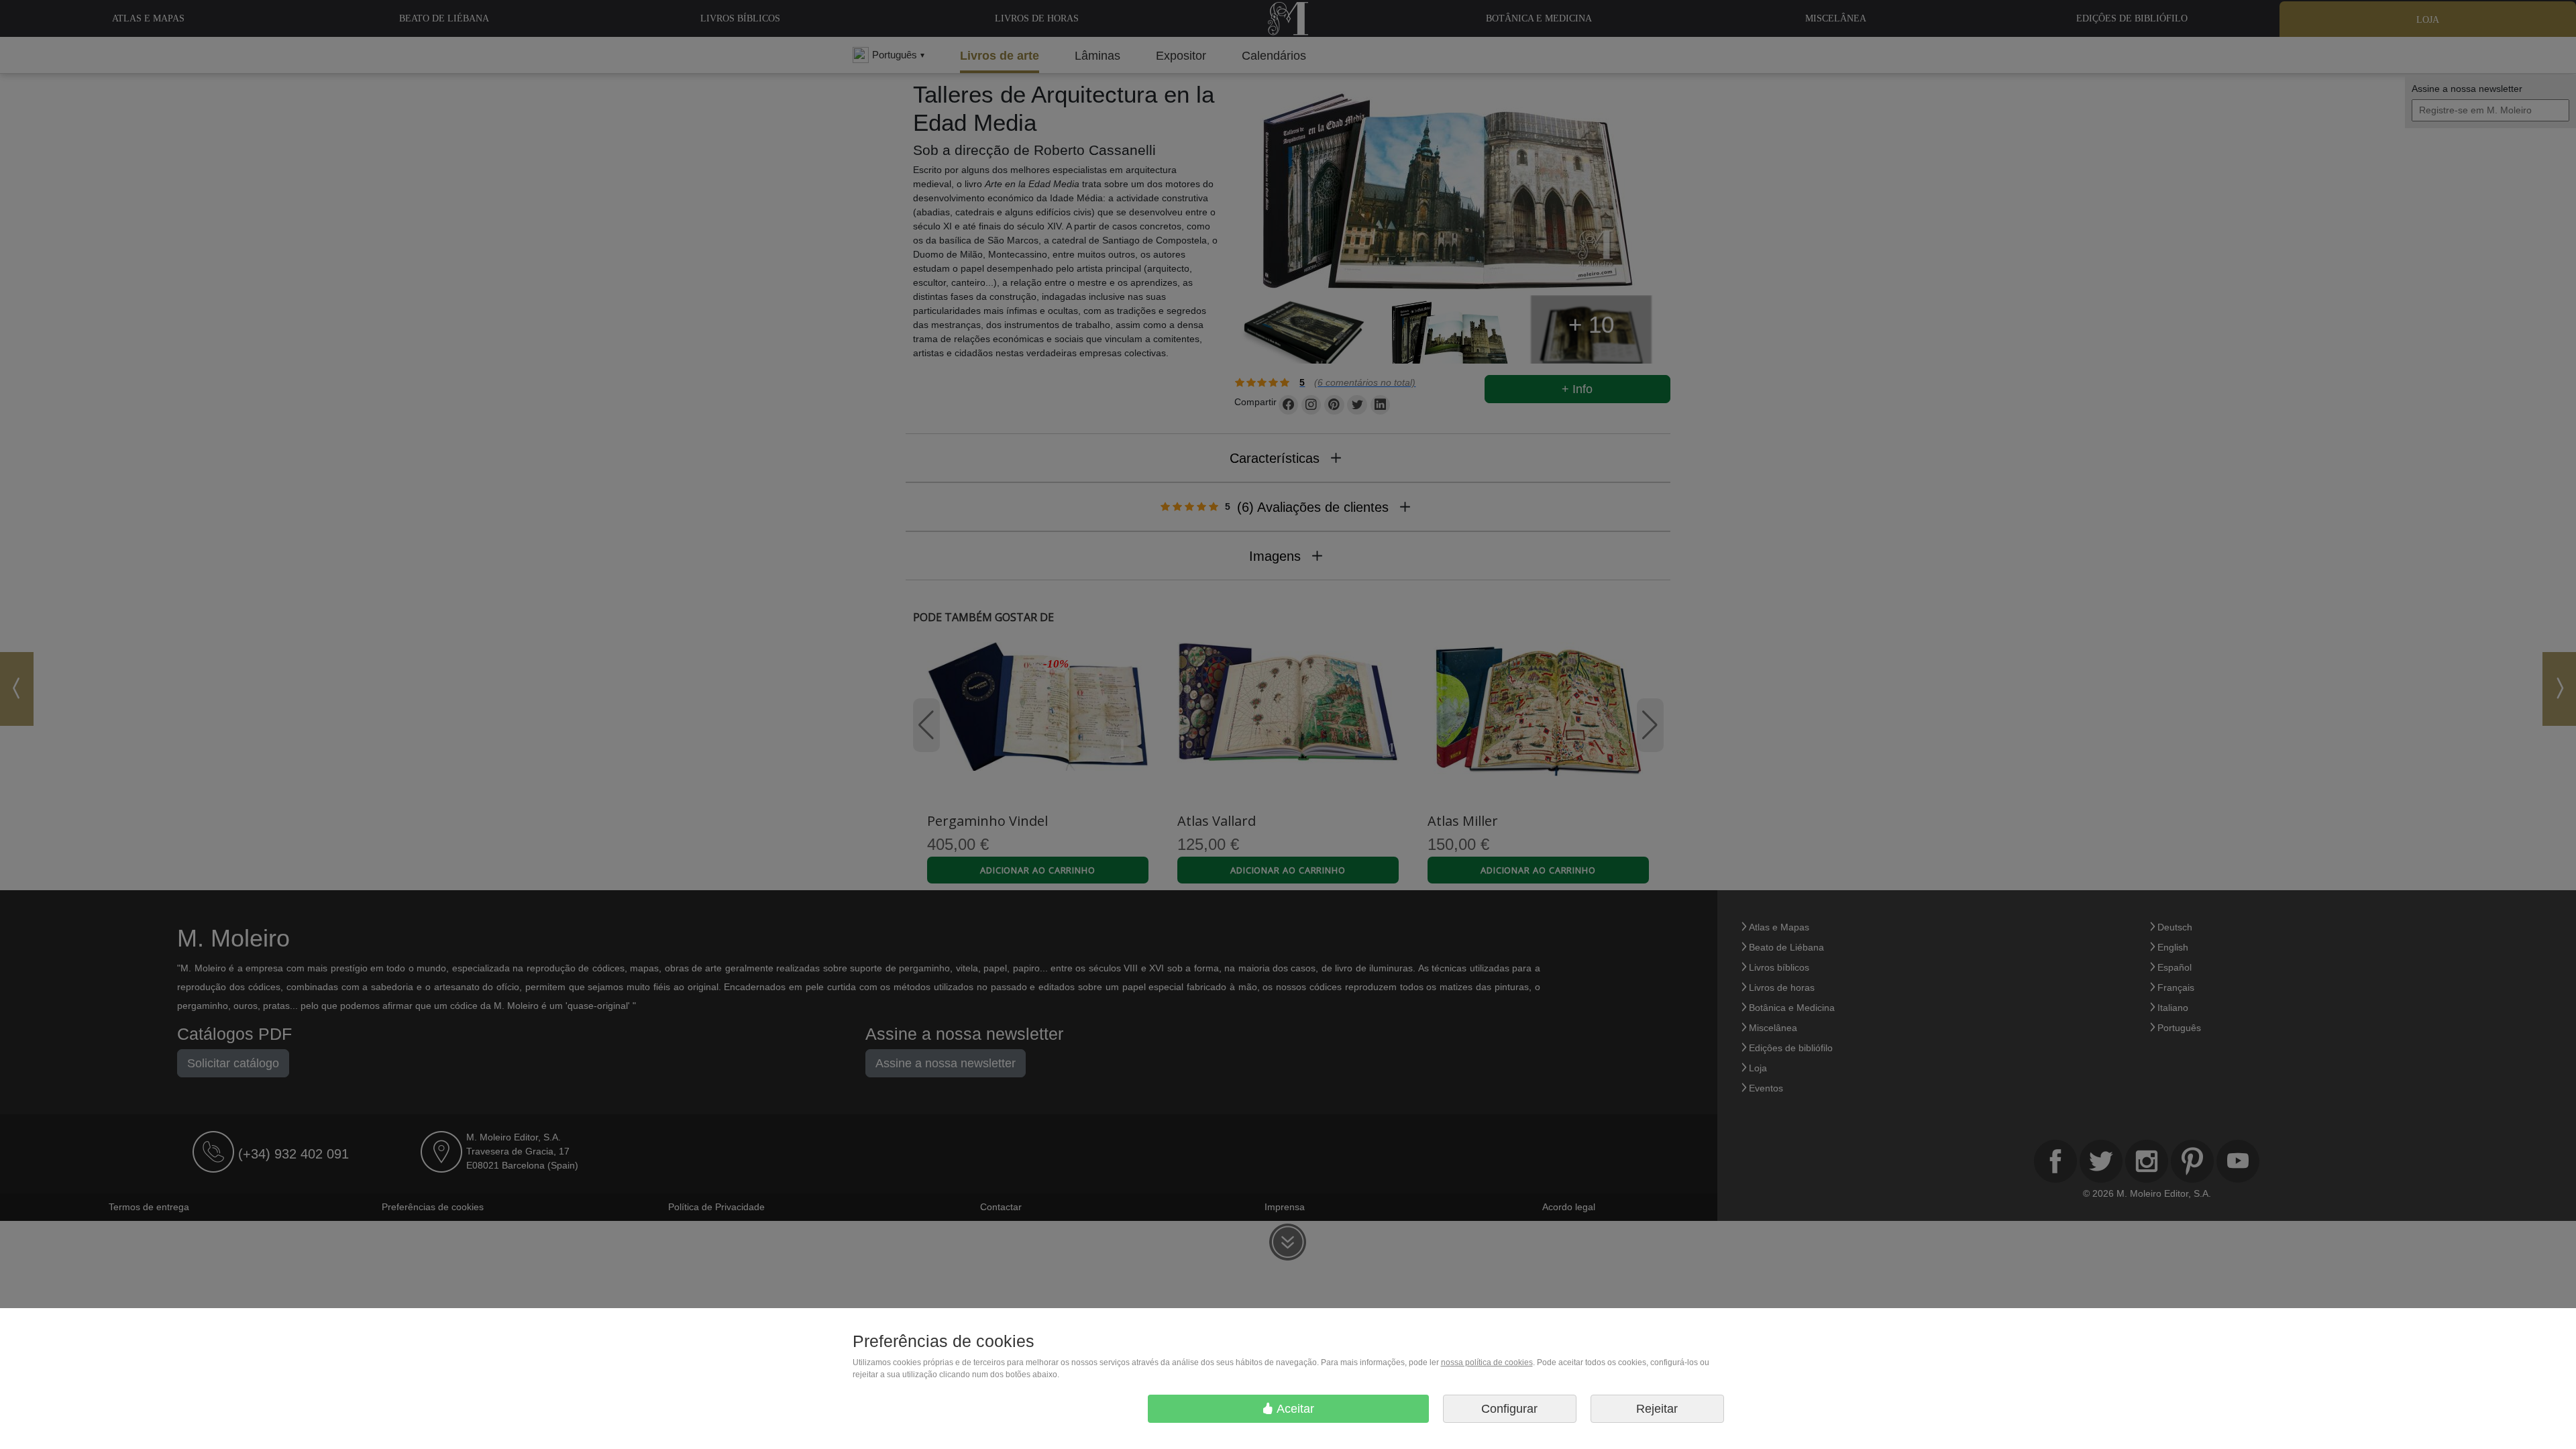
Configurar (1509, 1409)
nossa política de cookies (1487, 1362)
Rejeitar (1657, 1409)
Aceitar (1294, 1409)
